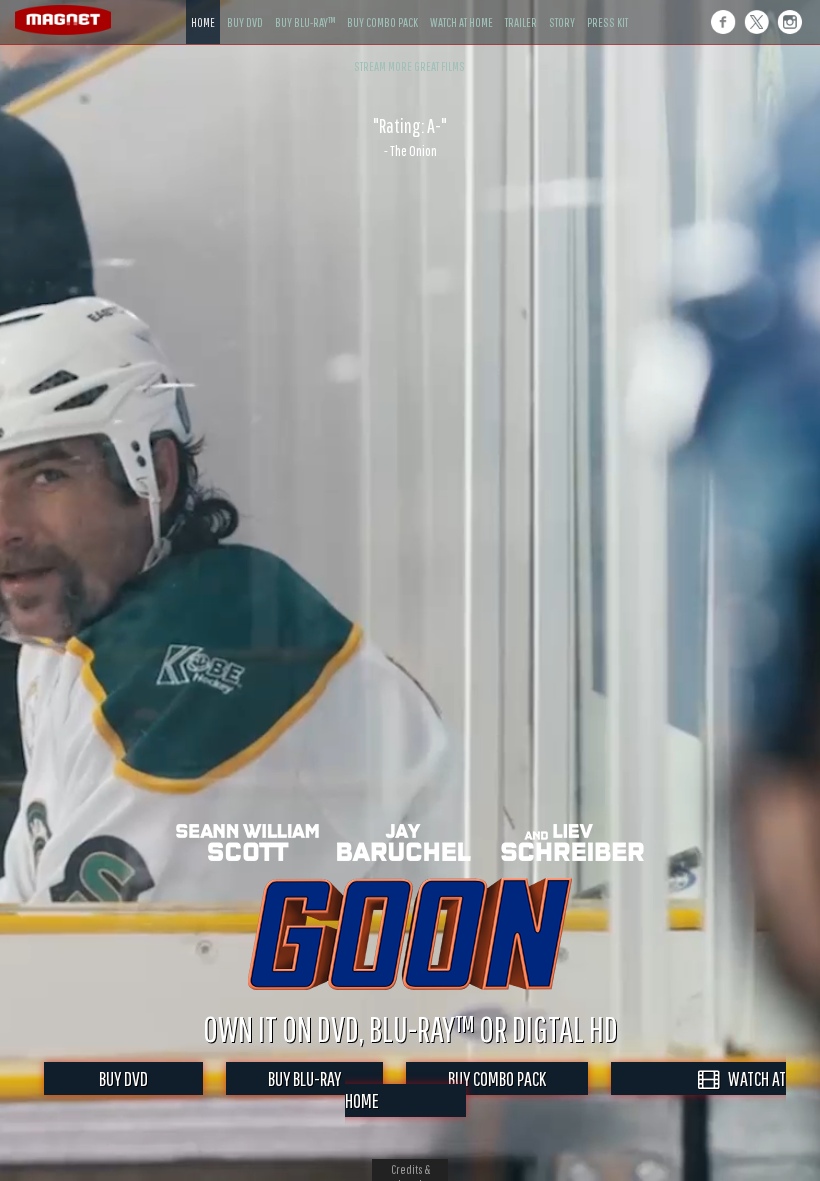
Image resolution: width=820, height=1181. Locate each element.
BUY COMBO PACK (497, 1078)
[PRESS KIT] (607, 7)
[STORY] (562, 7)
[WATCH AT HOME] (461, 7)
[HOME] (203, 7)
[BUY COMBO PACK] (382, 7)
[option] (410, 137)
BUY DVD (123, 1078)
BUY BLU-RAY (304, 1078)
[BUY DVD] (245, 7)
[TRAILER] (521, 7)
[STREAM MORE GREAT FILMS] (409, 51)
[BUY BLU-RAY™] (305, 7)
